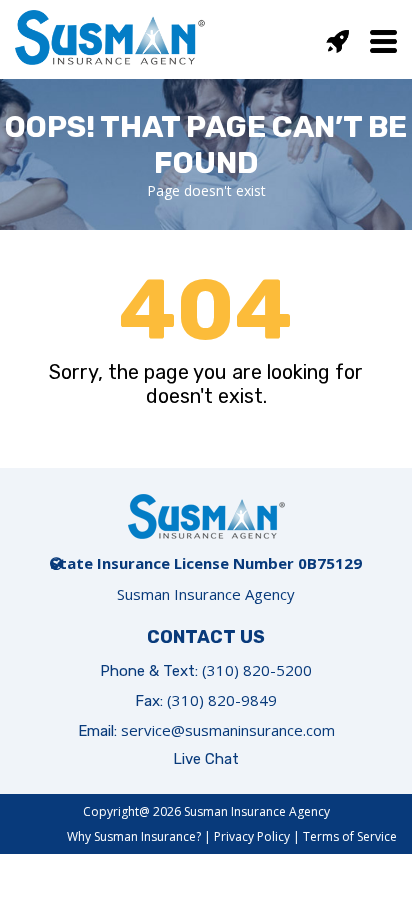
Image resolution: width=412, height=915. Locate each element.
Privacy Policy (252, 836)
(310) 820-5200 (257, 670)
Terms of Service (350, 836)
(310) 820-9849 (222, 700)
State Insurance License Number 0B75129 (206, 563)
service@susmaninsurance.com (228, 730)
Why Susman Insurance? (134, 836)
